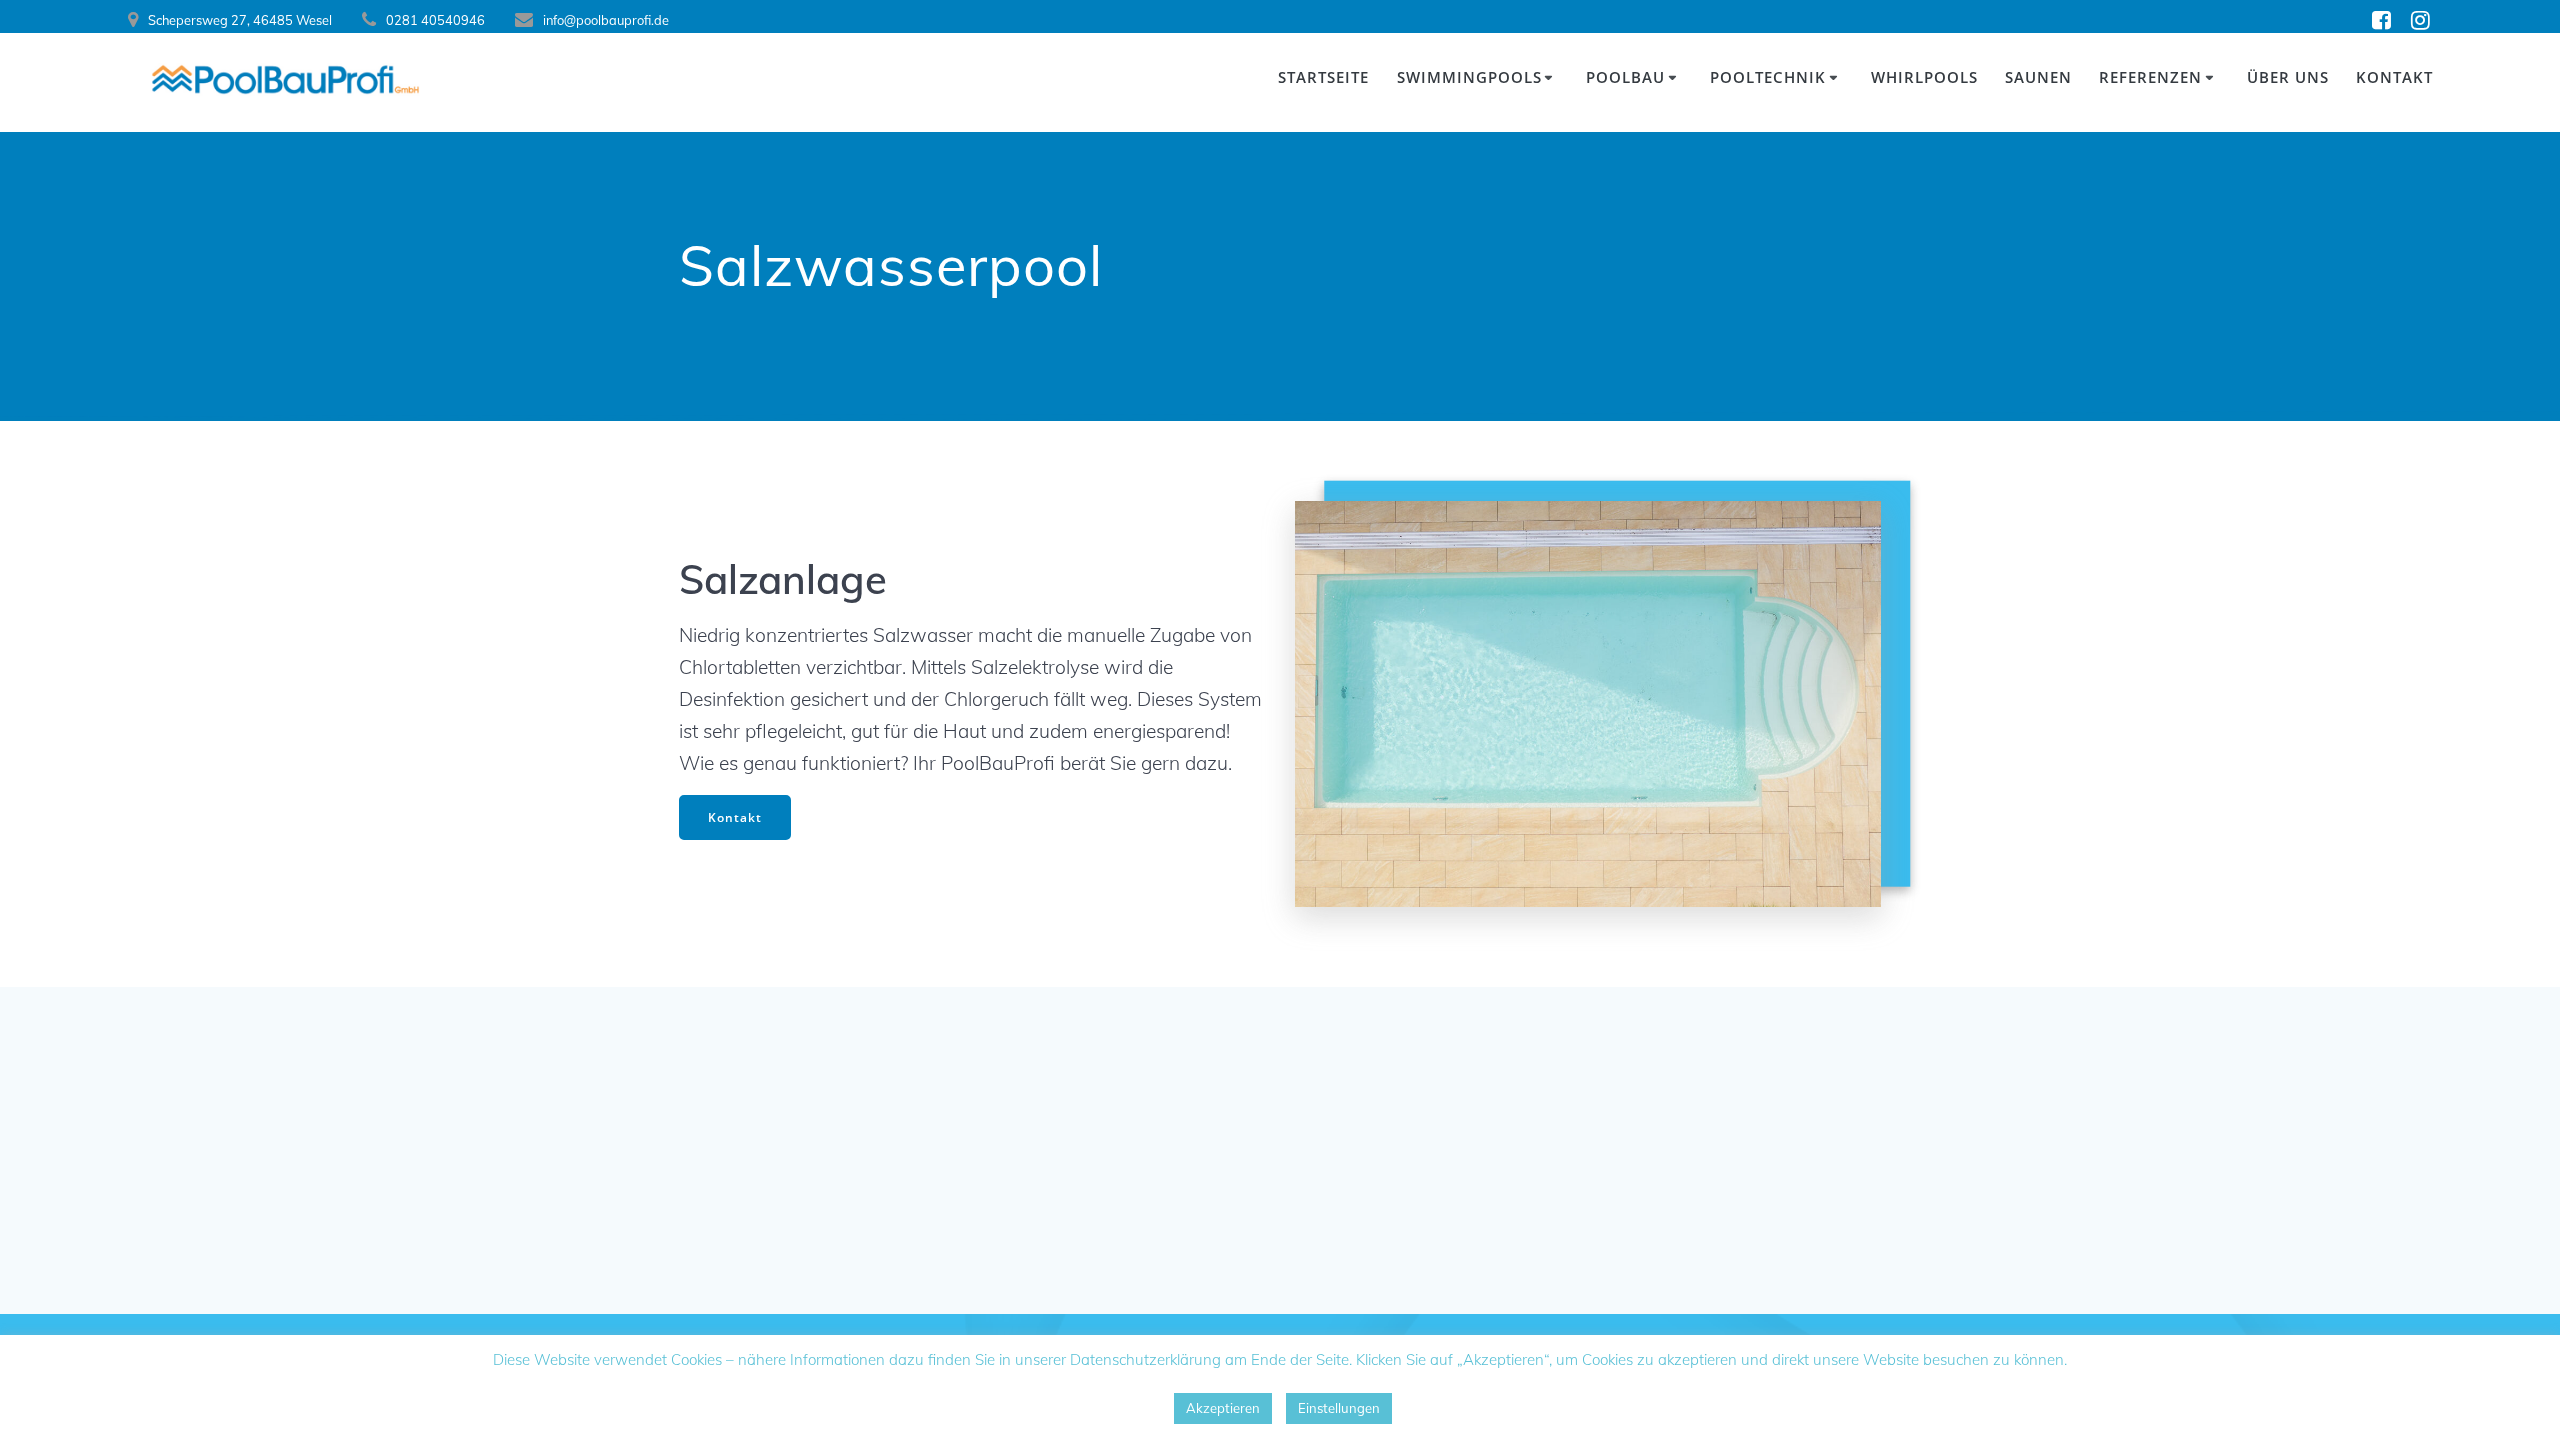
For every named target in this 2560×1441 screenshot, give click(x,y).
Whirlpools (1924, 77)
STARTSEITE (1323, 77)
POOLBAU (1625, 77)
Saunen (2038, 77)
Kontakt (735, 817)
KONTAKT (2394, 77)
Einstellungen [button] (1339, 1408)
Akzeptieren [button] (1223, 1408)
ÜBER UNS (2288, 77)
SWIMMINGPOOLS (1469, 77)
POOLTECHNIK (1768, 77)
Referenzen (2150, 77)
